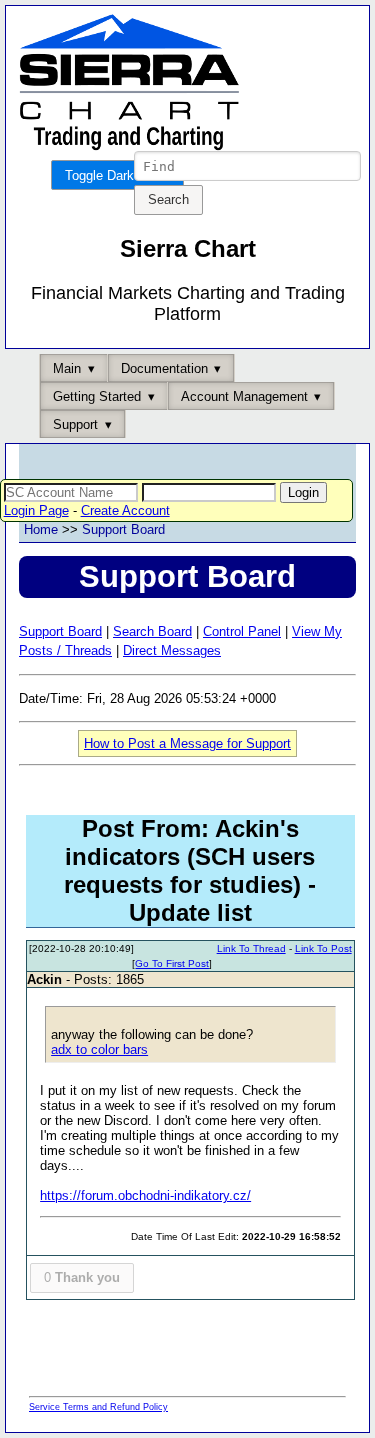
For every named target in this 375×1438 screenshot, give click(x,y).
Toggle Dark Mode (117, 175)
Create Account (125, 510)
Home (41, 529)
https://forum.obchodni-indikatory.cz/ (145, 1195)
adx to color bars (99, 1049)
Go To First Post (172, 963)
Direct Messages (172, 650)
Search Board (152, 631)
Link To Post (323, 948)
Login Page (36, 510)
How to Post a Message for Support (187, 743)
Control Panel (242, 631)
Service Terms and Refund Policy (98, 1407)
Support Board (123, 529)
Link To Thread (251, 948)
